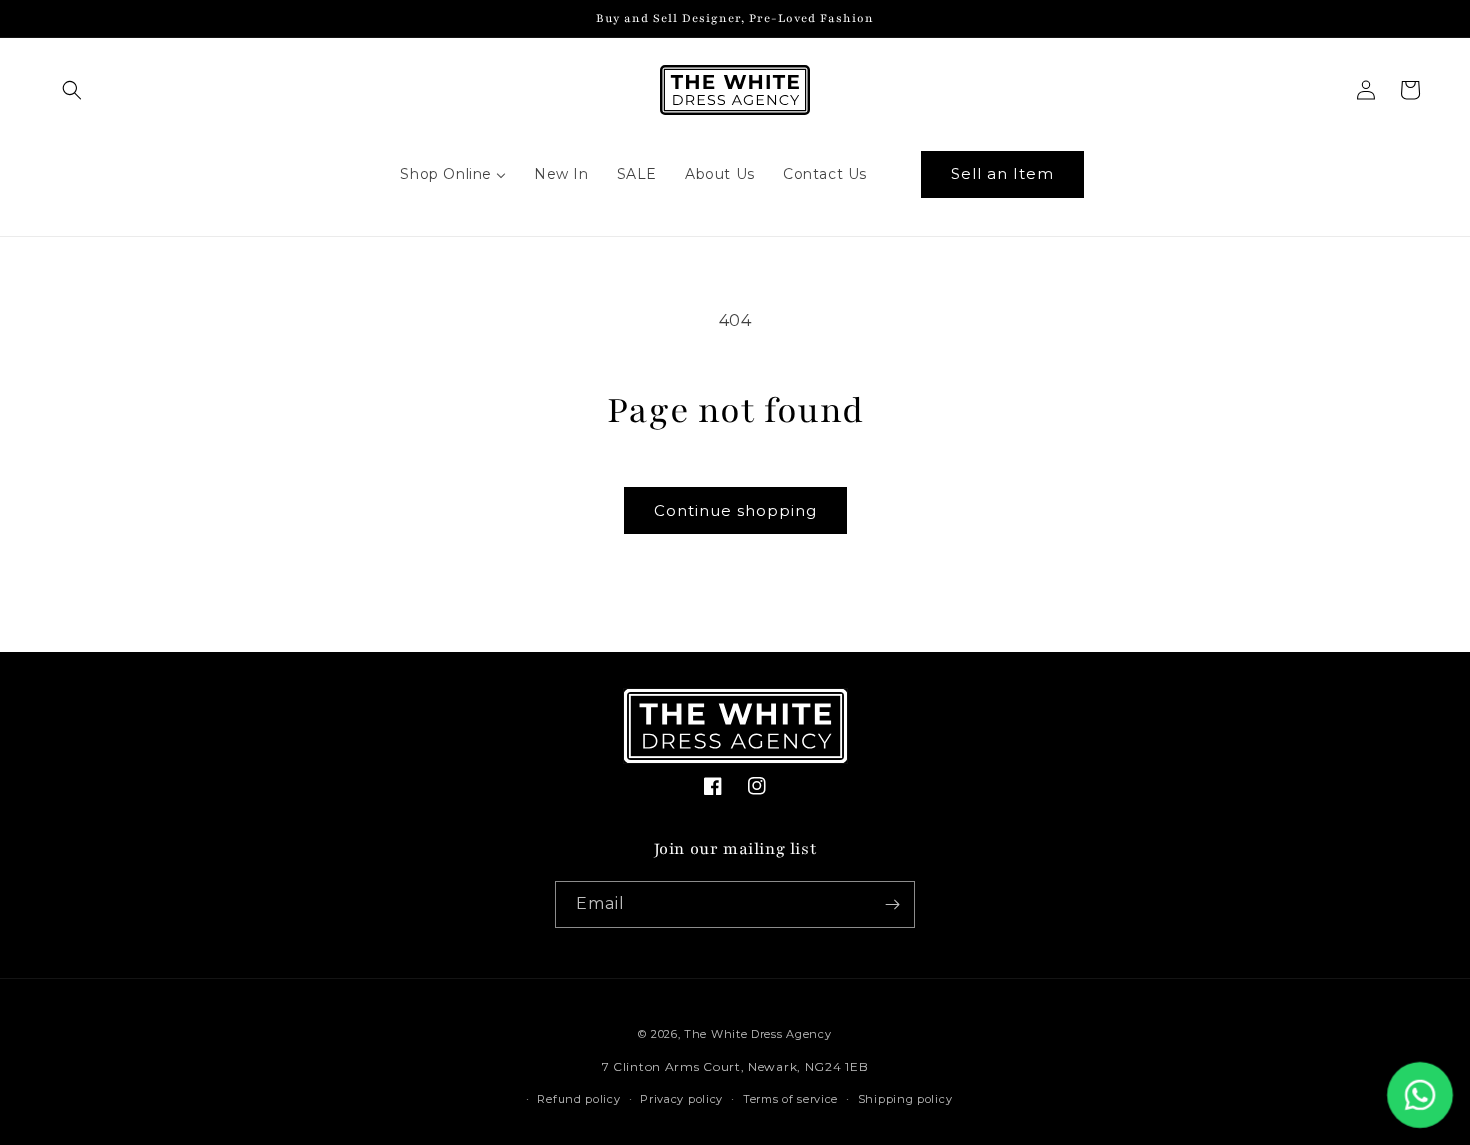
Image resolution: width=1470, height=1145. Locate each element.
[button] (72, 90)
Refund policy (578, 1099)
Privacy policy (681, 1099)
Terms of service (790, 1099)
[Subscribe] (892, 904)
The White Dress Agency (757, 1034)
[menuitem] (453, 174)
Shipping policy (905, 1099)
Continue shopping (735, 510)
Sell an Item (1002, 173)
